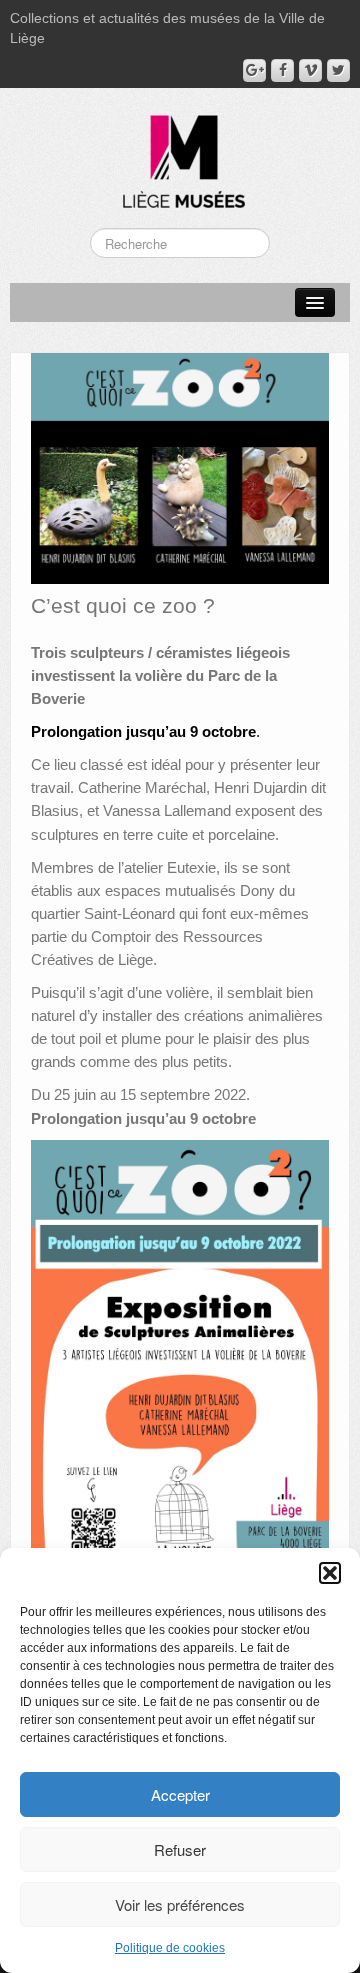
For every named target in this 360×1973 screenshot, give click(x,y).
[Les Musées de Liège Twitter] (338, 70)
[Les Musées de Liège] (180, 154)
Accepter (180, 1794)
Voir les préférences (180, 1904)
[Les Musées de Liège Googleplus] (254, 70)
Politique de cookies (170, 1948)
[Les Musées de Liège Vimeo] (310, 70)
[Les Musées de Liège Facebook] (282, 70)
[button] (330, 1573)
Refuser (180, 1849)
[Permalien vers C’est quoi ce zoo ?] (180, 467)
